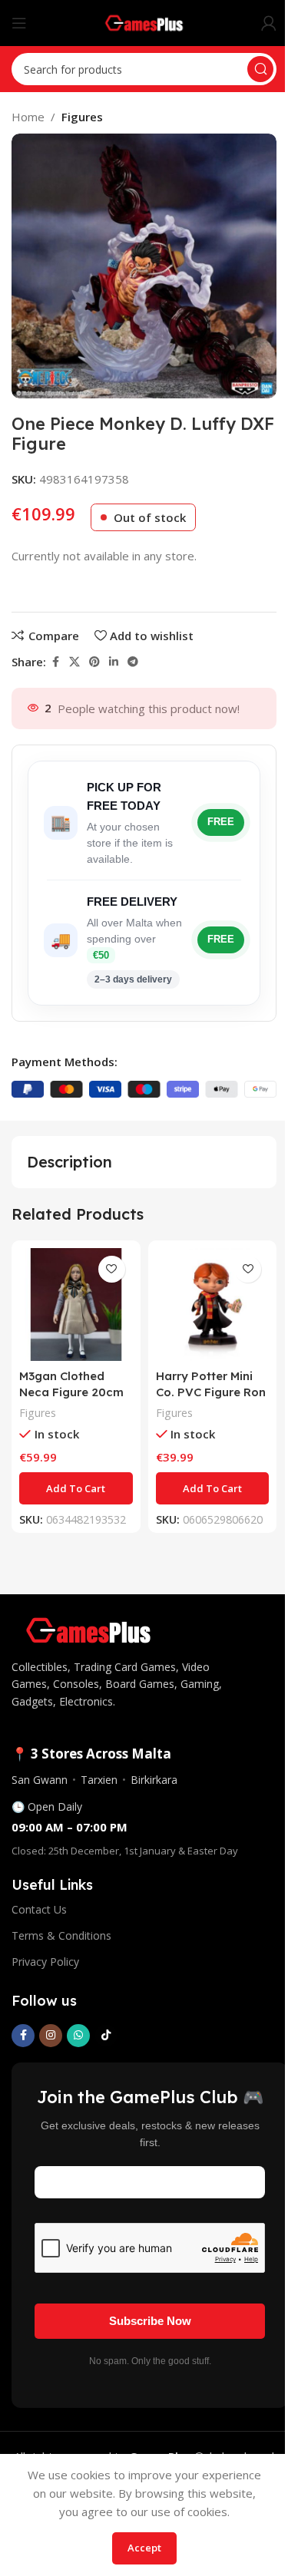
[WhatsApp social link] (78, 2036)
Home (28, 117)
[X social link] (74, 662)
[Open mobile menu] (19, 23)
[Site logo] (144, 21)
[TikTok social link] (106, 2036)
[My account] (269, 23)
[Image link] (88, 1629)
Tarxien (99, 1780)
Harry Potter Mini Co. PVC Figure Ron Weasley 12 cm (211, 1392)
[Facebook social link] (55, 662)
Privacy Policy (45, 1962)
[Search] (260, 69)
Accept (144, 2548)
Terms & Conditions (61, 1935)
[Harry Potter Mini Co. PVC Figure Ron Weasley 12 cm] (213, 1305)
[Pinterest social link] (94, 662)
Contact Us (39, 1909)
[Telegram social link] (133, 662)
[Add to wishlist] (112, 1269)
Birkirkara (154, 1780)
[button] (76, 1488)
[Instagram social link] (51, 2036)
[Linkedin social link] (114, 662)
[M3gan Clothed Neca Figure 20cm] (76, 1305)
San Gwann (40, 1780)
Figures (82, 117)
